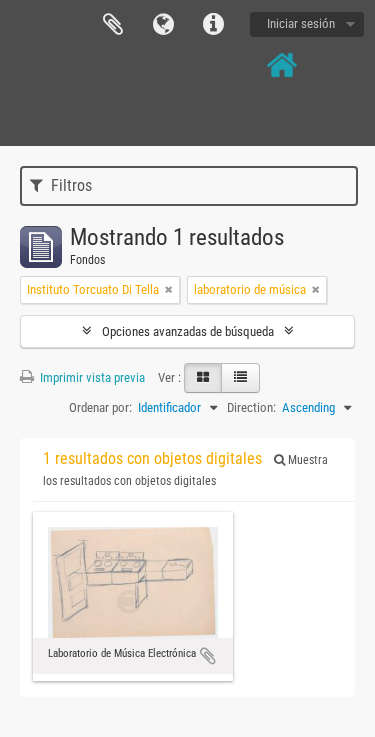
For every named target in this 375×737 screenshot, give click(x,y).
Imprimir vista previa (91, 377)
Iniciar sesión (301, 23)
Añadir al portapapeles (208, 656)
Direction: (251, 407)
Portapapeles (113, 25)
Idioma (163, 25)
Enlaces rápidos (213, 25)
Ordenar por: (100, 407)
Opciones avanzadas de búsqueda (188, 331)
